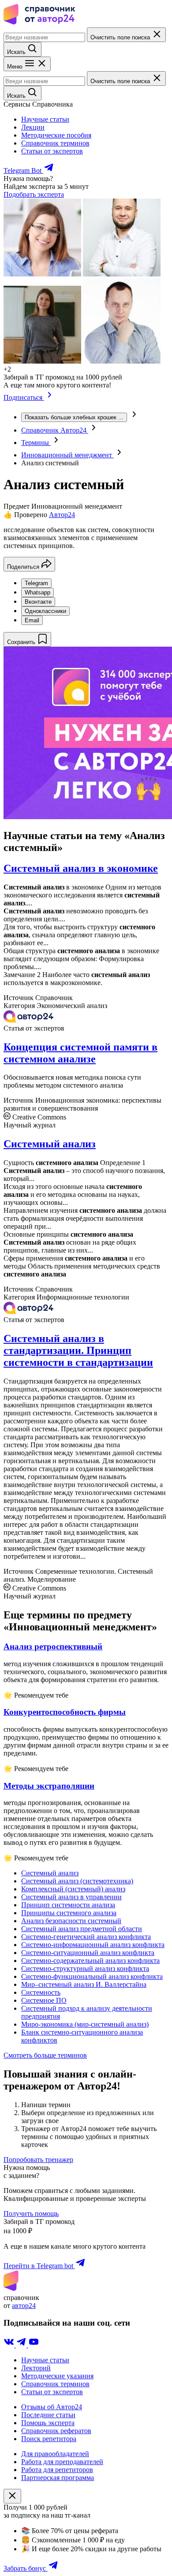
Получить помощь (31, 2214)
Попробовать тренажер (38, 2160)
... (74, 417)
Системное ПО (44, 2000)
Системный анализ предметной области (82, 1929)
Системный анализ (50, 1144)
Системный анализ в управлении (71, 1897)
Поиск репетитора (49, 2439)
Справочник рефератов (56, 2431)
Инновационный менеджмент (67, 455)
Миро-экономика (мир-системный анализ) (85, 2024)
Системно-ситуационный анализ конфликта (88, 1953)
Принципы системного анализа (69, 1913)
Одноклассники (45, 611)
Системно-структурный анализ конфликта (85, 1968)
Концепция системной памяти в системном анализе (80, 1053)
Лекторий (36, 2368)
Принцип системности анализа (68, 1905)
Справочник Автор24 (55, 430)
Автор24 (62, 515)
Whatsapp (37, 592)
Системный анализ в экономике (81, 868)
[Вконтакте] (10, 2345)
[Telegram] (22, 2345)
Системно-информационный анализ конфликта (93, 1945)
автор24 (24, 2306)
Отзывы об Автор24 (52, 2407)
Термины (36, 443)
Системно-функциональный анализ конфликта (92, 1976)
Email (32, 620)
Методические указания (57, 2376)
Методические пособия (56, 135)
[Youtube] (34, 2345)
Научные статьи (45, 119)
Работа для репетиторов (57, 2470)
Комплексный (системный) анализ (73, 1889)
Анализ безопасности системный (71, 1921)
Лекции (33, 127)
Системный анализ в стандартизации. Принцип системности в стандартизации (78, 1350)
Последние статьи (48, 2415)
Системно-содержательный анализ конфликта (90, 1961)
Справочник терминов (55, 143)
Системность (41, 1992)
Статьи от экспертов (52, 151)
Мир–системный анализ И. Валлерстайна (84, 1984)
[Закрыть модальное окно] (12, 2496)
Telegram (36, 583)
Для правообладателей (55, 2454)
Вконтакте (38, 602)
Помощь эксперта (48, 2423)
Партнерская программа (58, 2478)
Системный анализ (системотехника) (77, 1881)
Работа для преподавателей (62, 2462)
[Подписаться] (50, 397)
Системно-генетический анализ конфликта (86, 1937)
